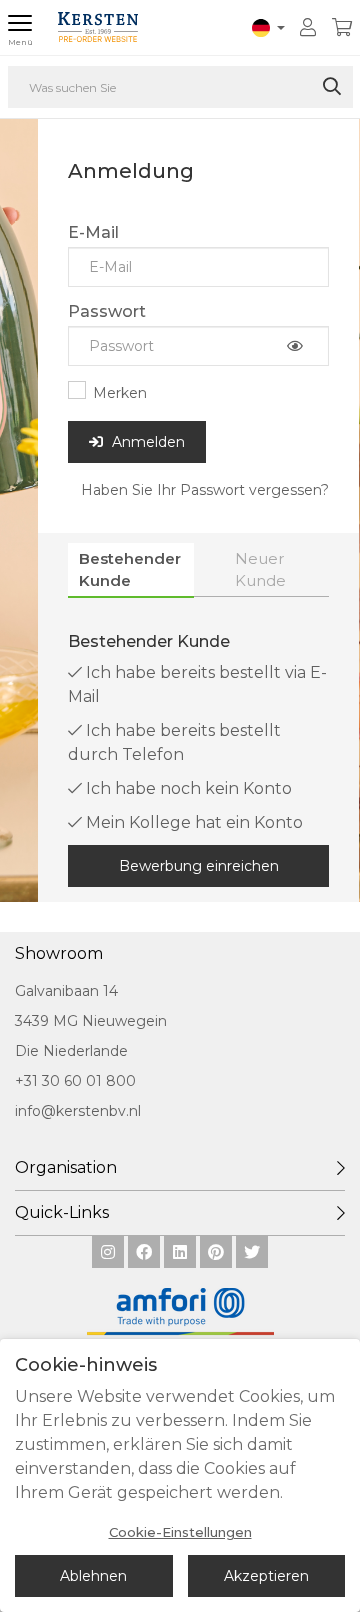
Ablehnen (93, 1576)
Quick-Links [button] (62, 1212)
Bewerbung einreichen (199, 866)
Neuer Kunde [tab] (260, 569)
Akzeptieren (266, 1576)
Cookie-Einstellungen (180, 1532)
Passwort (107, 311)
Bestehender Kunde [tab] (130, 569)
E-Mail (93, 232)
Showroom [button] (59, 953)
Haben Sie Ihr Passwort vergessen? (205, 490)
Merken (120, 393)
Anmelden (146, 442)
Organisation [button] (66, 1167)
